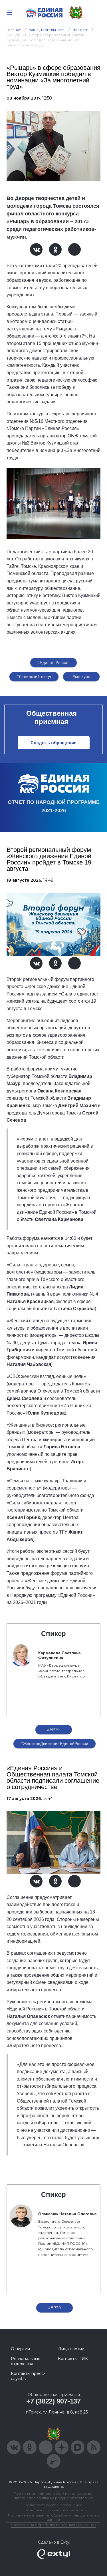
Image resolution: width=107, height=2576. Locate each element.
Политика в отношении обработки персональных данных (53, 2517)
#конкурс (81, 677)
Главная (14, 30)
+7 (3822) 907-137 (53, 2401)
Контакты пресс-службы (28, 2376)
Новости (81, 30)
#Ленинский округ (34, 677)
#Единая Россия (53, 663)
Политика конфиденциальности (54, 2510)
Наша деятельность (47, 30)
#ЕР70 (53, 1730)
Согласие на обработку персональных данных (54, 2525)
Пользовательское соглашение (53, 2505)
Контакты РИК (73, 2359)
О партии (20, 2349)
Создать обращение (53, 743)
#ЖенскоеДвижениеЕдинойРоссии (54, 1744)
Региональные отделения (26, 2361)
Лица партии (71, 2349)
